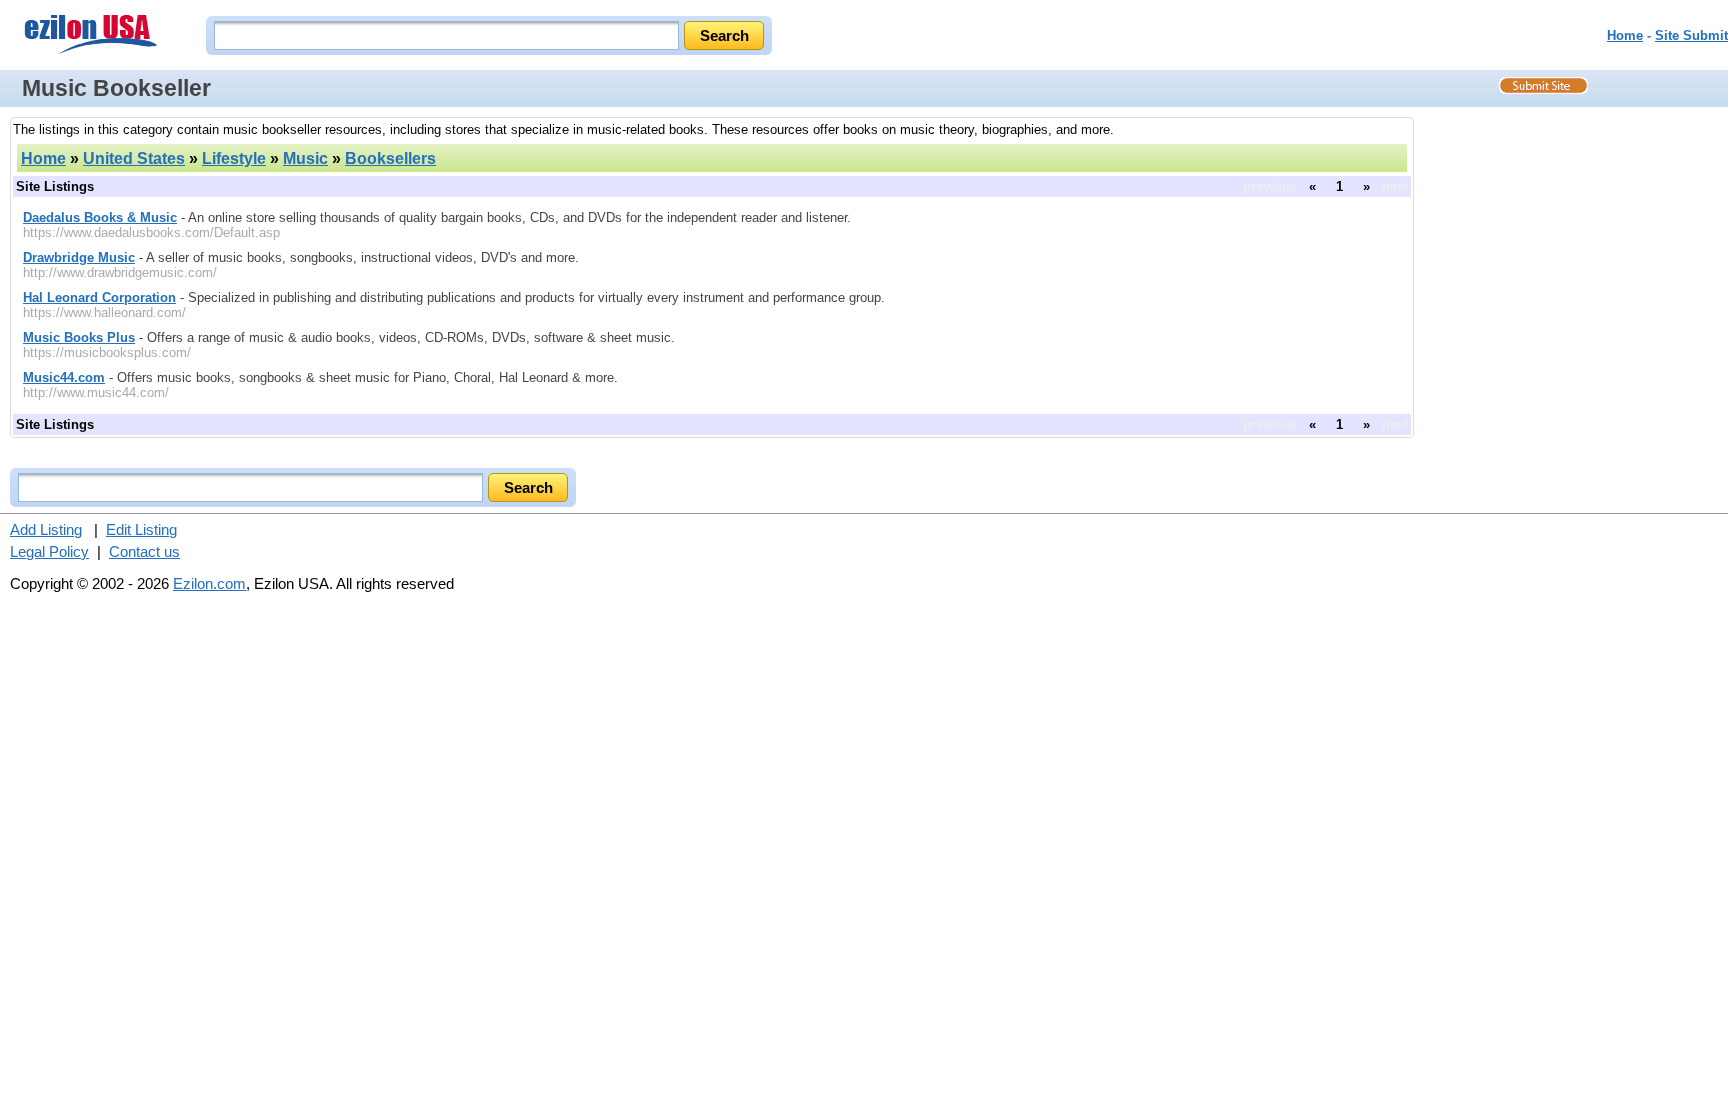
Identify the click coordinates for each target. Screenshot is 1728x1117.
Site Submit (1691, 35)
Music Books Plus (79, 337)
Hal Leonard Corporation (99, 297)
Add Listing (46, 529)
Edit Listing (141, 529)
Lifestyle (234, 158)
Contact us (144, 551)
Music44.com (64, 377)
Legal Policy (49, 551)
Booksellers (390, 158)
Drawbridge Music (79, 257)
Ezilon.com (209, 583)
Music (305, 158)
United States (134, 158)
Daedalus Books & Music (100, 217)
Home (1625, 35)
